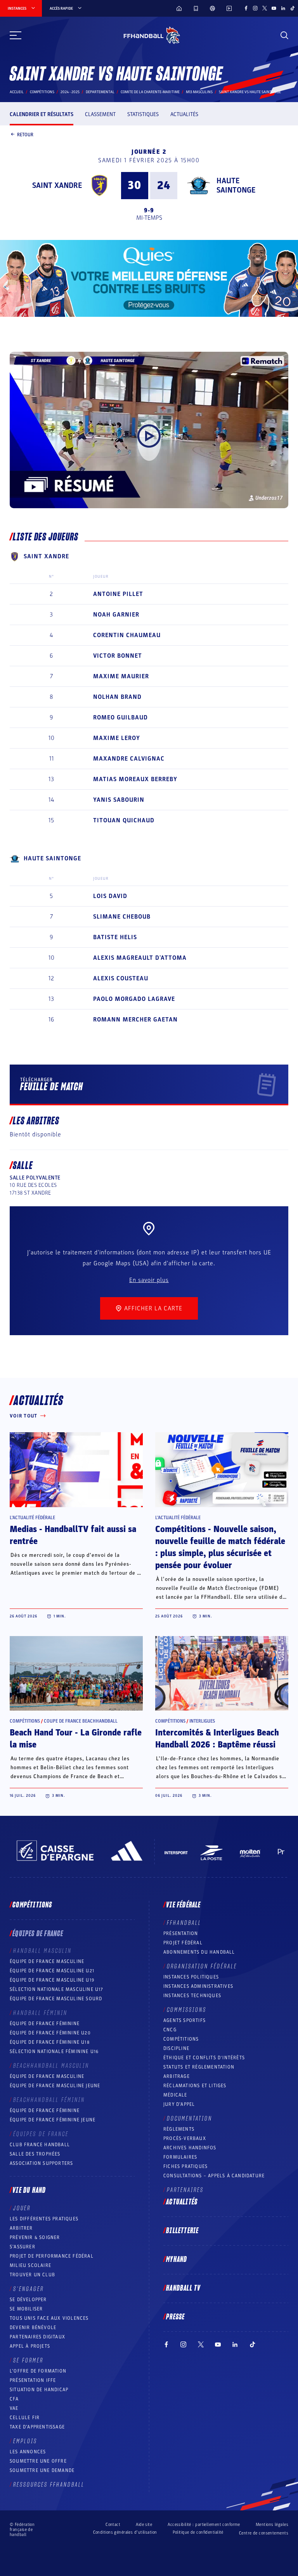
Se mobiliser (26, 2309)
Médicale (175, 2095)
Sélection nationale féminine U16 (54, 2051)
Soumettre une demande (42, 2470)
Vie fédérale (183, 1905)
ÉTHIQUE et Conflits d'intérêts (204, 2058)
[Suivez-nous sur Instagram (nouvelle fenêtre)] (255, 8)
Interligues (202, 1721)
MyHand (177, 2260)
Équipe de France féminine (45, 2024)
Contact (113, 2525)
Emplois (25, 2441)
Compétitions (42, 92)
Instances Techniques (192, 1996)
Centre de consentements (264, 2533)
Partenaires (185, 2190)
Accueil (17, 92)
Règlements (179, 2129)
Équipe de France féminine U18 (50, 2042)
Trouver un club (32, 2275)
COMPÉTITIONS (181, 2039)
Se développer (28, 2300)
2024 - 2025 (70, 92)
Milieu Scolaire (30, 2265)
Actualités (184, 114)
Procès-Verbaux (185, 2138)
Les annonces (28, 2452)
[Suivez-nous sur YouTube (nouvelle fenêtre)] (274, 8)
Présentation (181, 1933)
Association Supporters (41, 2163)
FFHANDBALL (184, 1923)
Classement (100, 114)
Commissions (187, 2010)
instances (17, 9)
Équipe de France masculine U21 (52, 1971)
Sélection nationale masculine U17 (57, 1989)
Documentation (190, 2119)
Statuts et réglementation (199, 2067)
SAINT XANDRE (57, 186)
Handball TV (183, 2288)
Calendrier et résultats (42, 114)
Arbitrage (177, 2076)
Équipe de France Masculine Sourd (56, 1999)
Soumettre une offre (38, 2461)
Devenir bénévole (33, 2328)
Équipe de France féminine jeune (53, 2120)
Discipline (176, 2048)
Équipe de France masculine (47, 1961)
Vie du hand (29, 2190)
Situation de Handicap (39, 2390)
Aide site (144, 2525)
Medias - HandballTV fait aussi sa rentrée (73, 1535)
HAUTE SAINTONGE (236, 186)
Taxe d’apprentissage (37, 2427)
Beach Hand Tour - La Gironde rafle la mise (76, 1739)
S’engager (29, 2289)
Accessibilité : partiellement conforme (204, 2525)
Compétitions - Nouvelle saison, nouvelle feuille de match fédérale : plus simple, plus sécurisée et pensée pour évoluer (220, 1547)
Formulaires (180, 2157)
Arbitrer (21, 2228)
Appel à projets (30, 2346)
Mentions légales (272, 2525)
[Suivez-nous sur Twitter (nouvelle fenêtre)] (265, 8)
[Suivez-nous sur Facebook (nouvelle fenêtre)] (246, 8)
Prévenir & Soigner (35, 2237)
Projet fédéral (183, 1943)
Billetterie (182, 2231)
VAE (14, 2408)
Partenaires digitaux (37, 2337)
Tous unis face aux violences (49, 2318)
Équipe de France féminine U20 (50, 2033)
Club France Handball (40, 2145)
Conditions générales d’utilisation (125, 2532)
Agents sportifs (185, 2020)
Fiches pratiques (185, 2166)
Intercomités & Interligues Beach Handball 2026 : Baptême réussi (217, 1739)
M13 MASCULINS (199, 92)
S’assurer (23, 2247)
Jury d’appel (179, 2104)
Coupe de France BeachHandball (81, 1721)
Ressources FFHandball (49, 2485)
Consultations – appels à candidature (214, 2176)
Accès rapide (61, 9)
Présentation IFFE (33, 2380)
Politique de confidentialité (198, 2532)
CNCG (170, 2030)
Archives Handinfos (190, 2148)
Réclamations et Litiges (195, 2086)
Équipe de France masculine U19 (52, 1980)
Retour (25, 134)
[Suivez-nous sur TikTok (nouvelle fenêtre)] (293, 8)
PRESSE (175, 2317)
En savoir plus (149, 1280)
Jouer (22, 2208)
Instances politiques (191, 1977)
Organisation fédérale (202, 1966)
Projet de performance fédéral (52, 2256)
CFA (14, 2399)
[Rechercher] (284, 35)
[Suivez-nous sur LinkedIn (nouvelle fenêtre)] (283, 8)
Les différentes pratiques (44, 2219)
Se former (28, 2361)
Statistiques (143, 114)
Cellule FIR (25, 2418)
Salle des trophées (35, 2154)
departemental (100, 92)
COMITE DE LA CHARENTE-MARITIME (150, 92)
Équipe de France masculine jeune (55, 2086)
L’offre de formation (38, 2371)
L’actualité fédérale (32, 1518)
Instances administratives (198, 1986)
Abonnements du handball (199, 1952)
